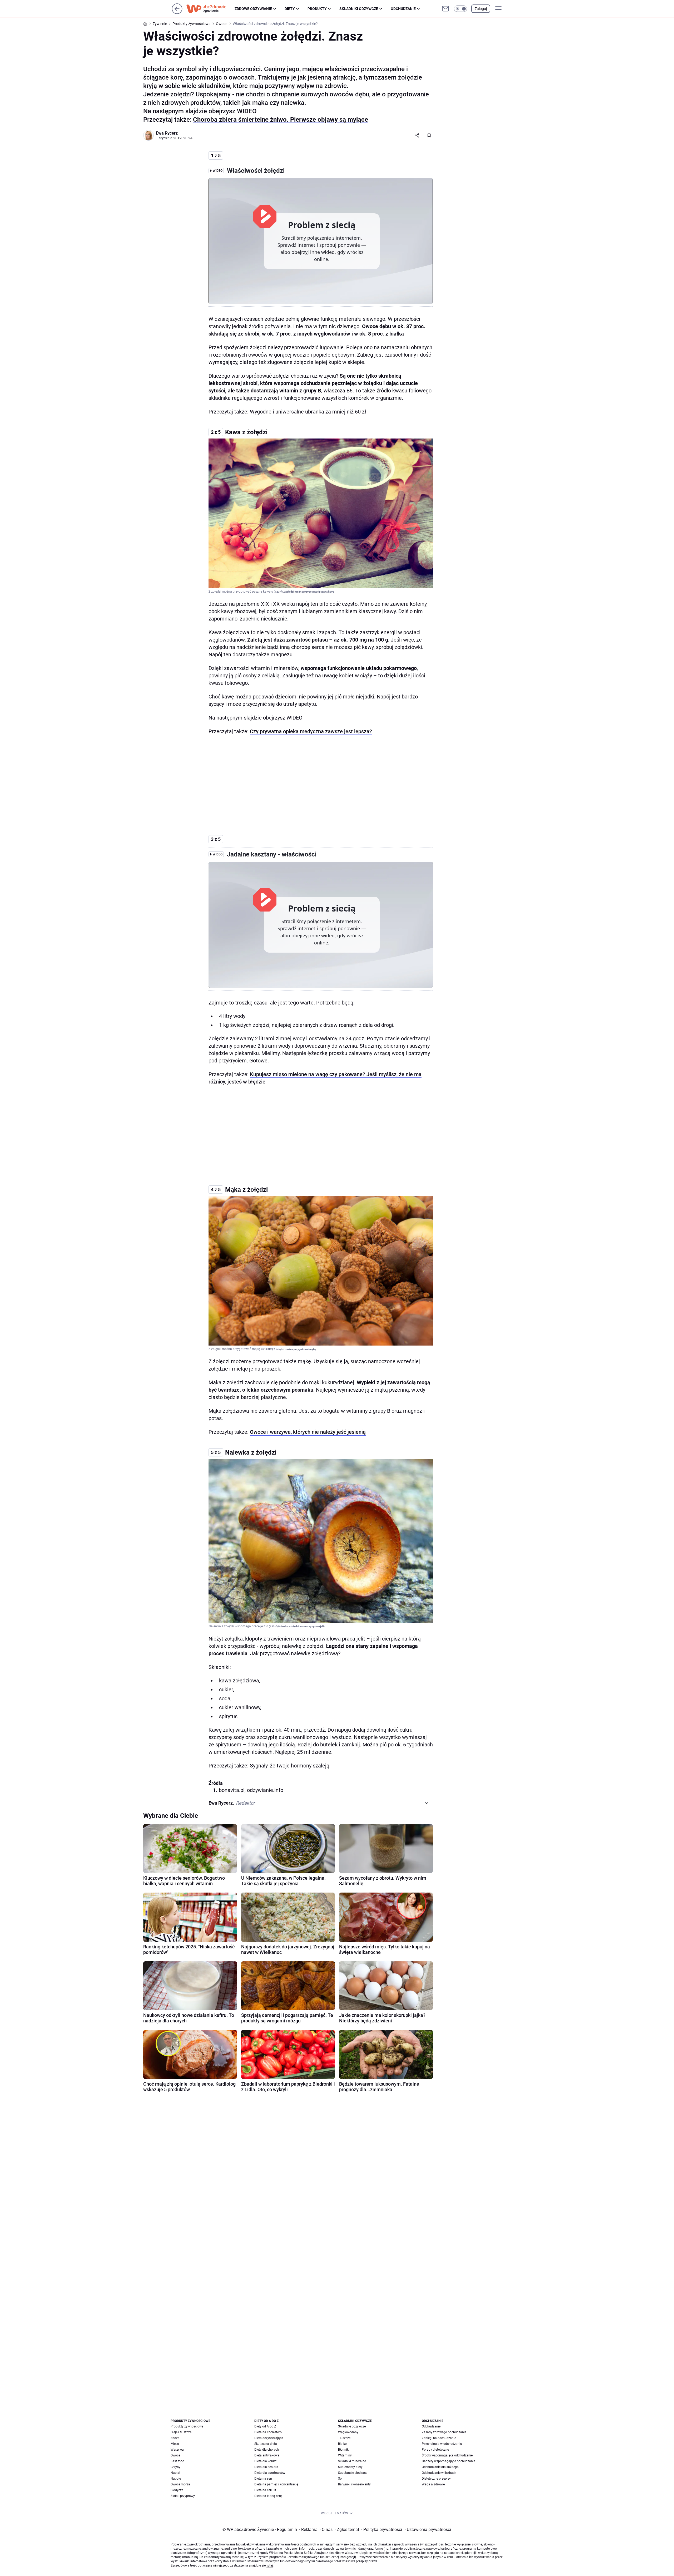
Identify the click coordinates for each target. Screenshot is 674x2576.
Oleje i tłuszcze (181, 2432)
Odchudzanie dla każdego (440, 2467)
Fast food (177, 2461)
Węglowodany (348, 2432)
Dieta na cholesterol (268, 2432)
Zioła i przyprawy (183, 2496)
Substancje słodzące (353, 2473)
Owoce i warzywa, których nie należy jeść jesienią (308, 1432)
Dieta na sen (263, 2479)
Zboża (175, 2438)
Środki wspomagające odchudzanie (447, 2455)
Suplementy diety (350, 2467)
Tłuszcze (344, 2438)
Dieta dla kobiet (265, 2461)
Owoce (175, 2455)
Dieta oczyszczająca (269, 2438)
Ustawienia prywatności (428, 2530)
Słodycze (177, 2490)
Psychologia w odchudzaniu (442, 2444)
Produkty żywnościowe (187, 2426)
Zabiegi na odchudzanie (439, 2438)
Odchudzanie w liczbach (439, 2473)
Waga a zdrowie (433, 2484)
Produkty (317, 9)
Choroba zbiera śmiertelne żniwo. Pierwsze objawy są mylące (281, 120)
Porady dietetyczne (435, 2450)
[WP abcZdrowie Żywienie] (210, 9)
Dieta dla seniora (266, 2467)
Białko (342, 2444)
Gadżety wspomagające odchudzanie (448, 2461)
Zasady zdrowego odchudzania (444, 2432)
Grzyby (175, 2467)
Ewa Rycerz (167, 133)
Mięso (175, 2444)
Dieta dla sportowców (270, 2473)
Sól (340, 2479)
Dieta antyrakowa (267, 2455)
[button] (460, 9)
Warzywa (177, 2450)
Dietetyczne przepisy (436, 2479)
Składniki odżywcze (359, 9)
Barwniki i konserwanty (354, 2484)
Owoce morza (180, 2484)
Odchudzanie (403, 9)
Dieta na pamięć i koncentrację (276, 2484)
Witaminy (345, 2455)
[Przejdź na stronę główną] (177, 13)
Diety (290, 9)
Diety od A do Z (265, 2426)
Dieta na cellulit (265, 2490)
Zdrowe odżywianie (253, 9)
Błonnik (343, 2450)
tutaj (270, 2565)
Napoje (176, 2479)
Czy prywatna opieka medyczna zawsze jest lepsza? (311, 731)
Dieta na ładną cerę (268, 2496)
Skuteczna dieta (266, 2444)
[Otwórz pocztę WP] (445, 9)
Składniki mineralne (352, 2461)
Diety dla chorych (267, 2450)
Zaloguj (481, 9)
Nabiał (175, 2473)
